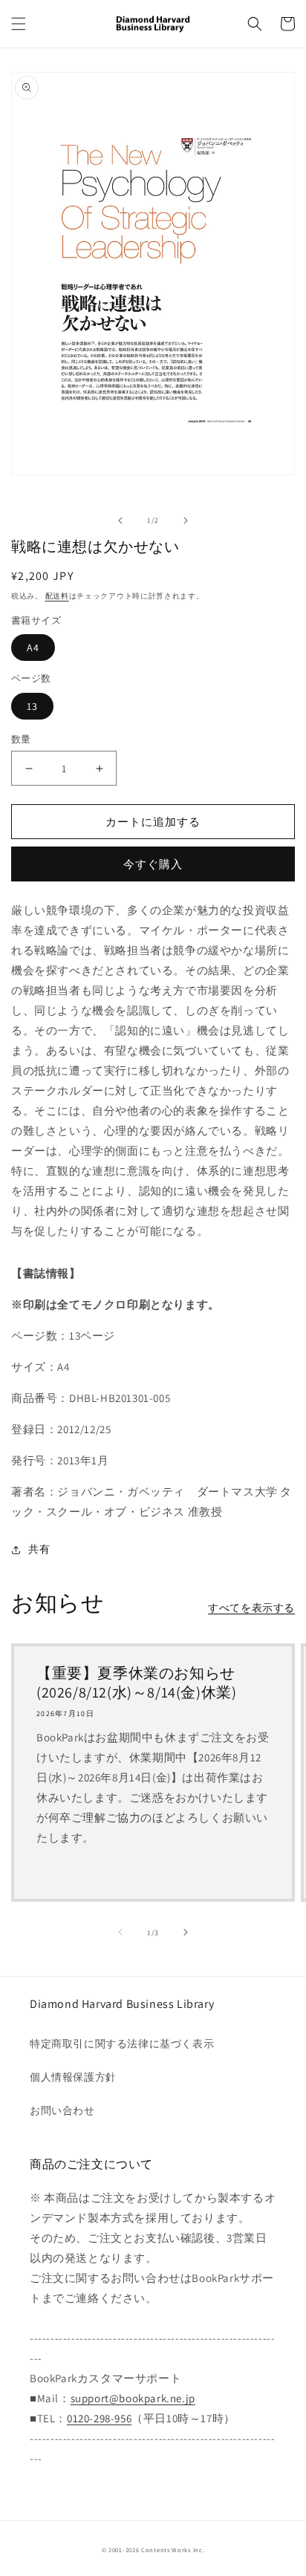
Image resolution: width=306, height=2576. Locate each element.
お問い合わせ (62, 2110)
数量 (21, 739)
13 (32, 706)
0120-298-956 (99, 2418)
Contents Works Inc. (173, 2550)
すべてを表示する (251, 1608)
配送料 (57, 596)
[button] (19, 24)
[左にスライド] (120, 521)
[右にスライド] (186, 521)
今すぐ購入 (153, 864)
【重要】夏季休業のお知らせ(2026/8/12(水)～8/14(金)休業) (136, 1683)
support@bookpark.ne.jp (133, 2398)
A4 (33, 648)
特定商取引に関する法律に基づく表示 (122, 2044)
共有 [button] (39, 1549)
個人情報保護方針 (73, 2077)
